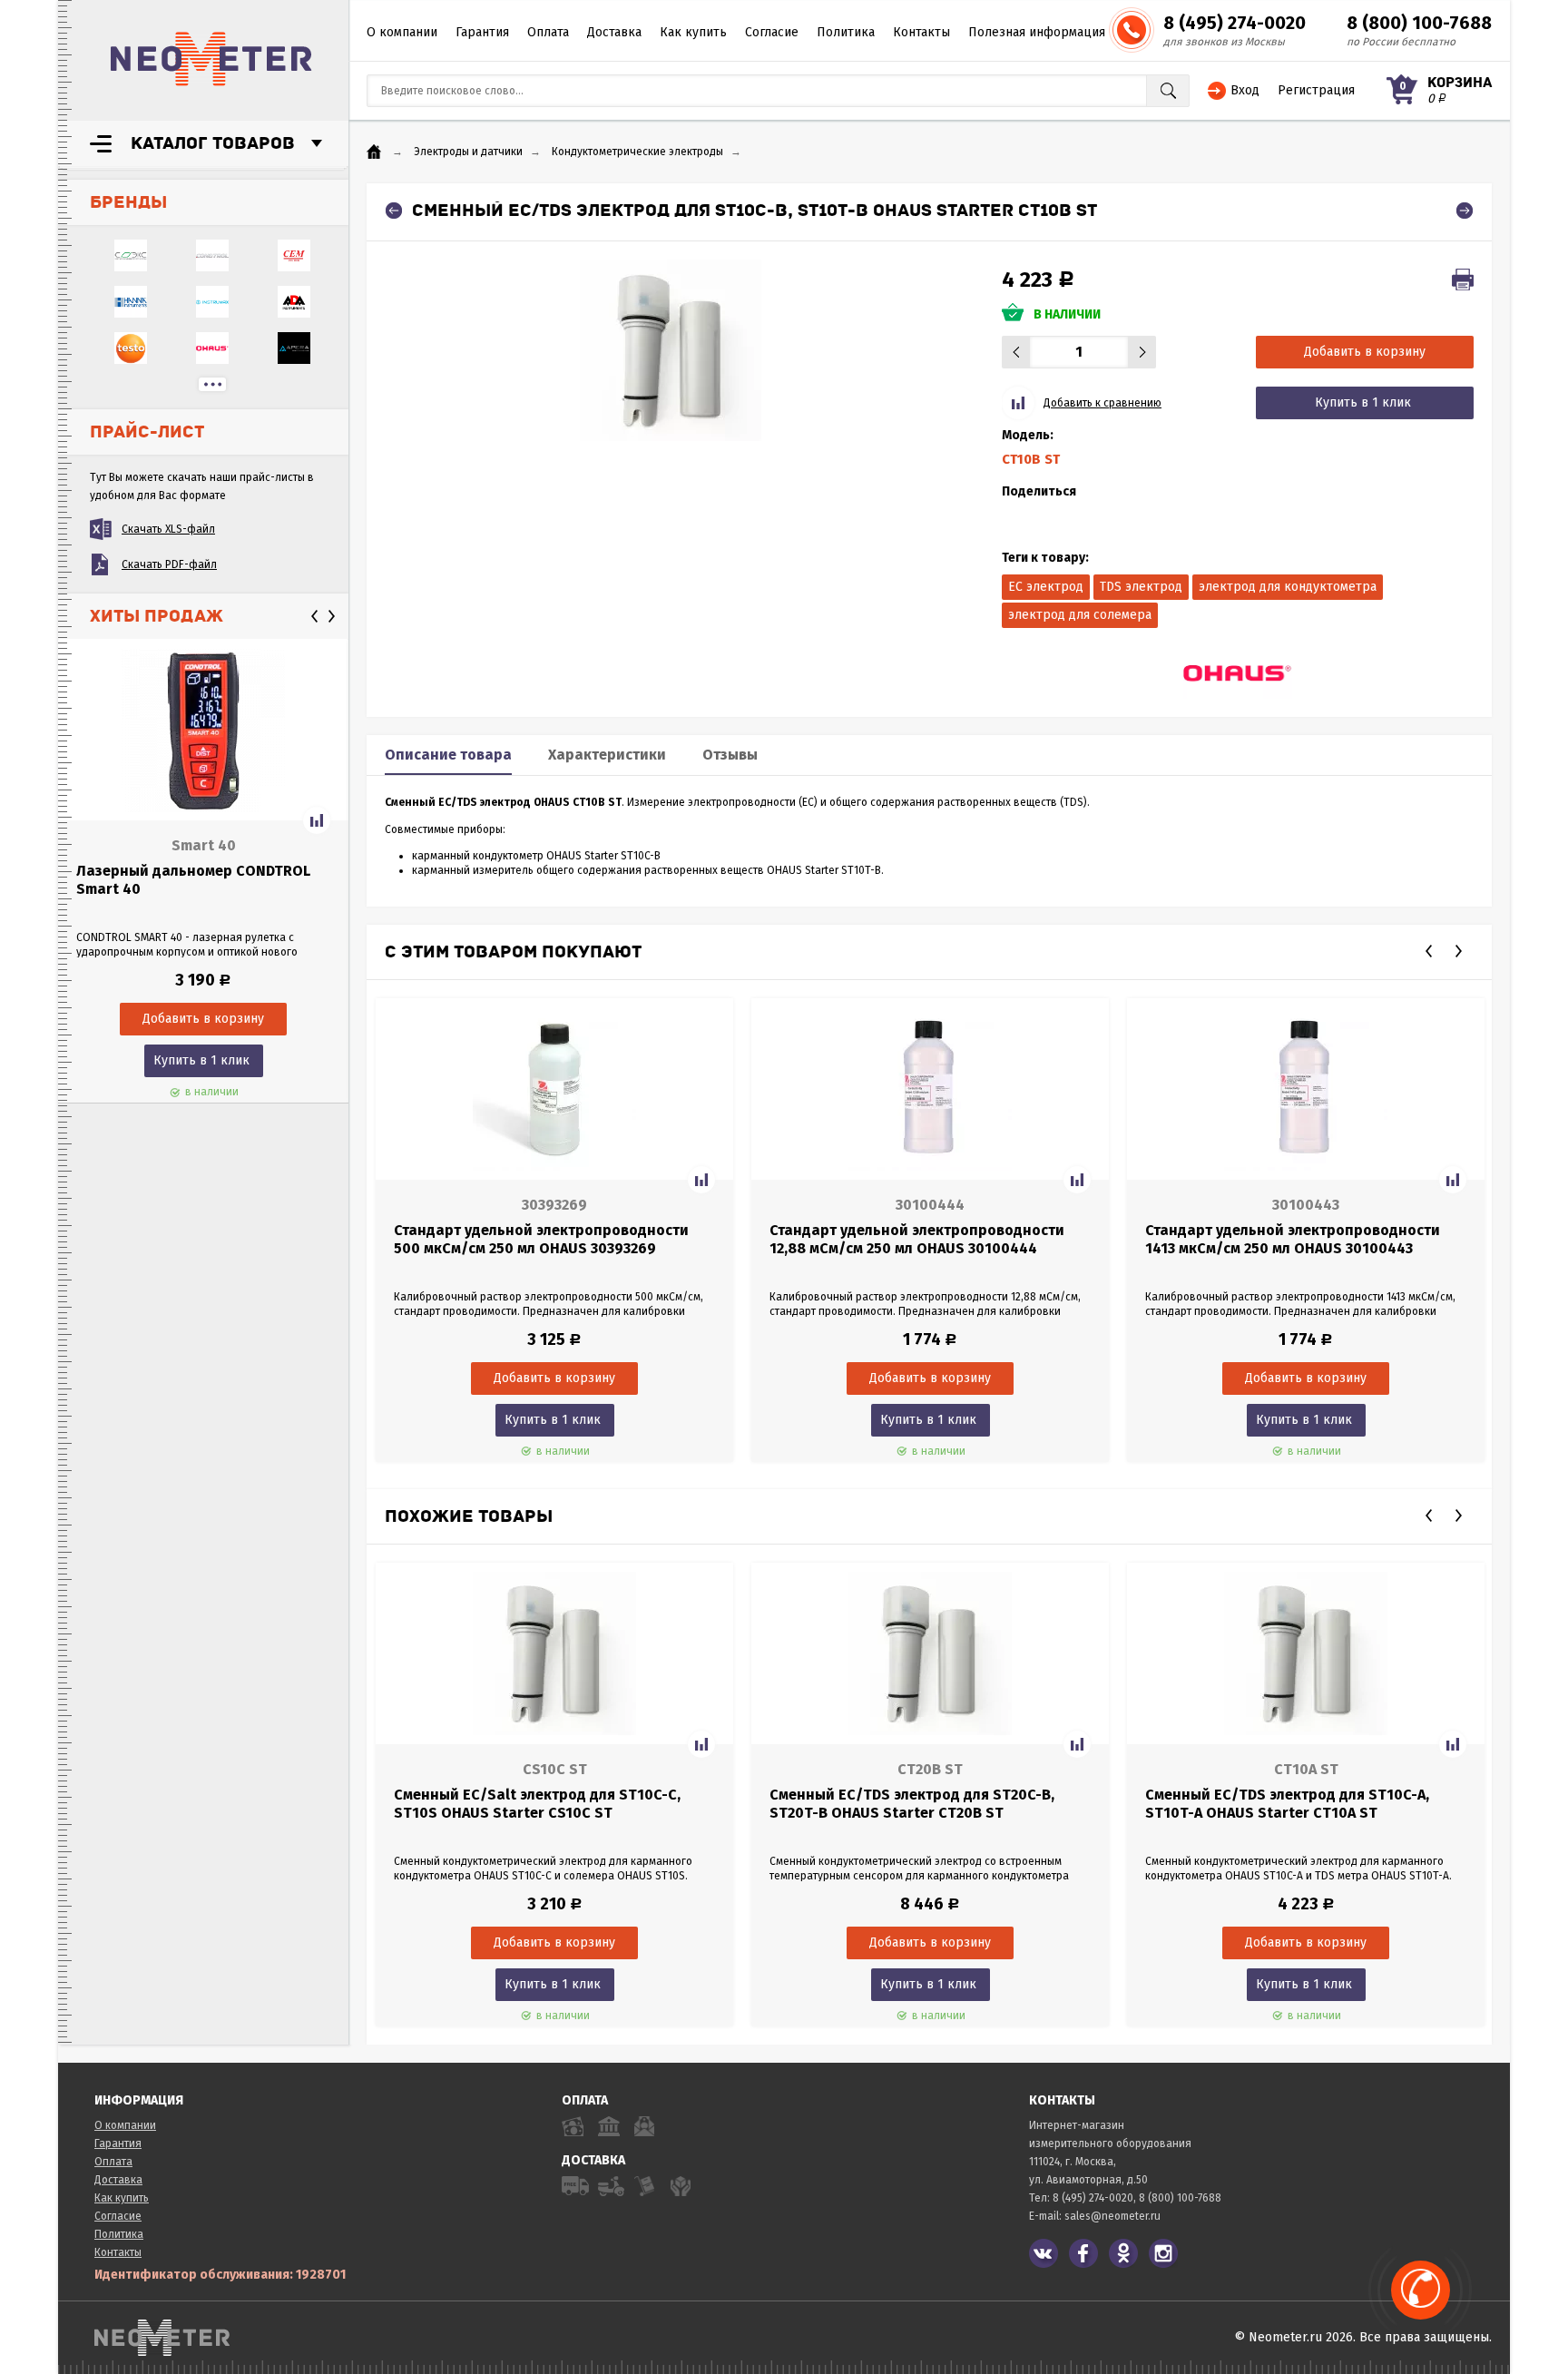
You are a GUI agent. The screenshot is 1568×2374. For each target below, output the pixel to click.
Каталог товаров (213, 143)
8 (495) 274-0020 (1235, 23)
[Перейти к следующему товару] (1465, 211)
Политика (846, 32)
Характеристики (607, 755)
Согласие (772, 32)
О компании (402, 32)
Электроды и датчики (468, 152)
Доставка (614, 32)
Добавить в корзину (1365, 352)
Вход (1245, 90)
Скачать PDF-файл (169, 564)
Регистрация (1316, 90)
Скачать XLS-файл (168, 529)
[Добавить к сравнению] (317, 820)
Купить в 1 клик (201, 1060)
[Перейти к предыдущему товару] (394, 211)
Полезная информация (1037, 32)
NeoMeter (211, 59)
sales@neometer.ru (1112, 2216)
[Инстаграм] (1163, 2253)
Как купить (693, 32)
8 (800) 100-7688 (1419, 23)
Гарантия (482, 32)
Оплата (548, 32)
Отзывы (730, 755)
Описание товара (448, 755)
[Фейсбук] (1083, 2253)
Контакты (921, 32)
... (212, 384)
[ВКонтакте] (1044, 2253)
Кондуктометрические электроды (637, 152)
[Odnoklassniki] (1123, 2253)
